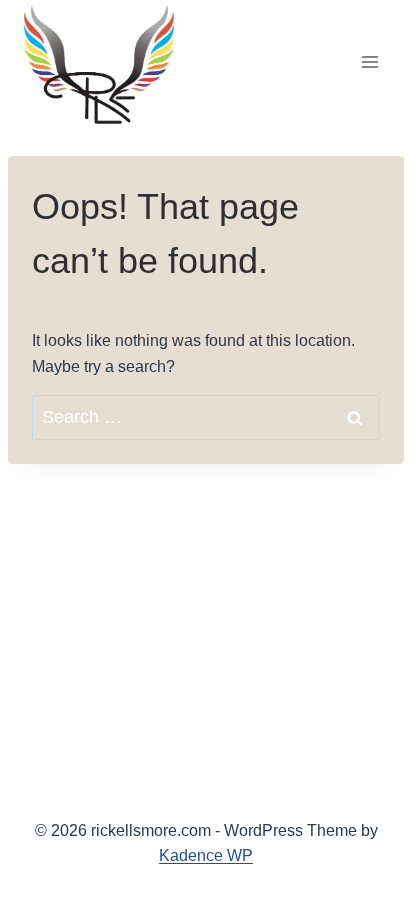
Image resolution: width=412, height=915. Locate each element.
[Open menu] (369, 61)
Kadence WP (206, 855)
